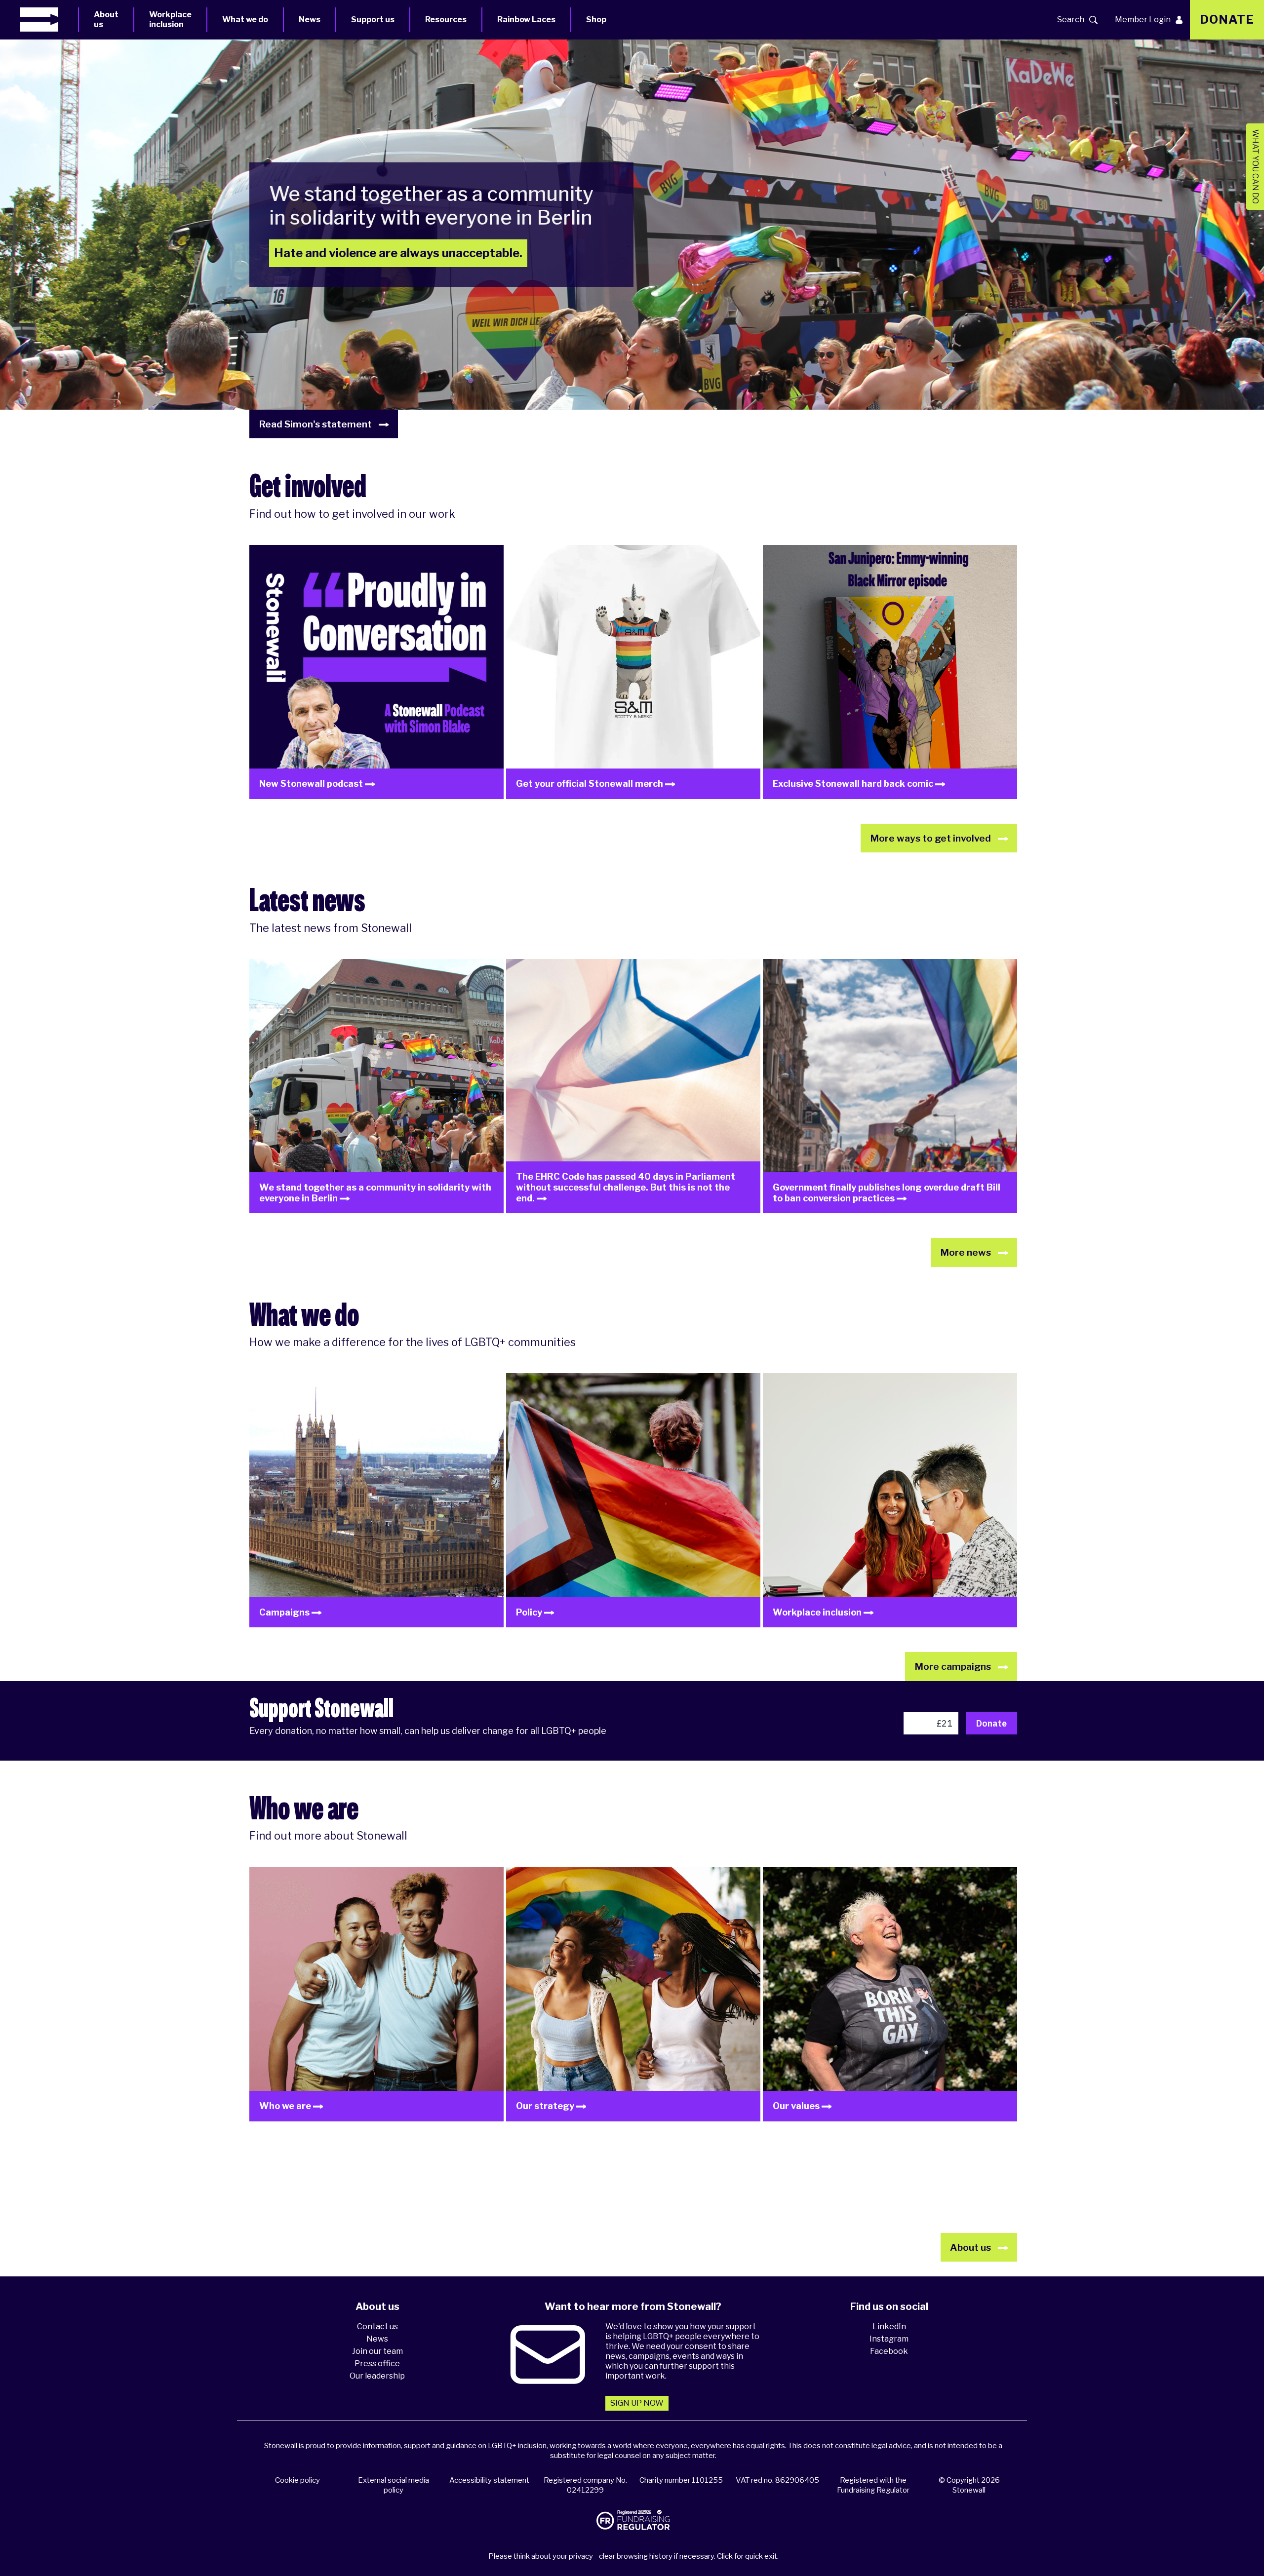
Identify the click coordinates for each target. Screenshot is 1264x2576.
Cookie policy (297, 2480)
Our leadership (377, 2376)
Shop (596, 19)
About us (106, 19)
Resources (446, 19)
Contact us (377, 2326)
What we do (245, 19)
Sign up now (637, 2403)
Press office (377, 2364)
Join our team (377, 2351)
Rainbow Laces (526, 19)
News (310, 19)
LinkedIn (889, 2326)
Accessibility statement (489, 2480)
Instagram (889, 2339)
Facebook (889, 2351)
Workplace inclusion (170, 19)
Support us (373, 19)
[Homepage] (49, 19)
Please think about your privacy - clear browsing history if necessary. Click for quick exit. (633, 2556)
